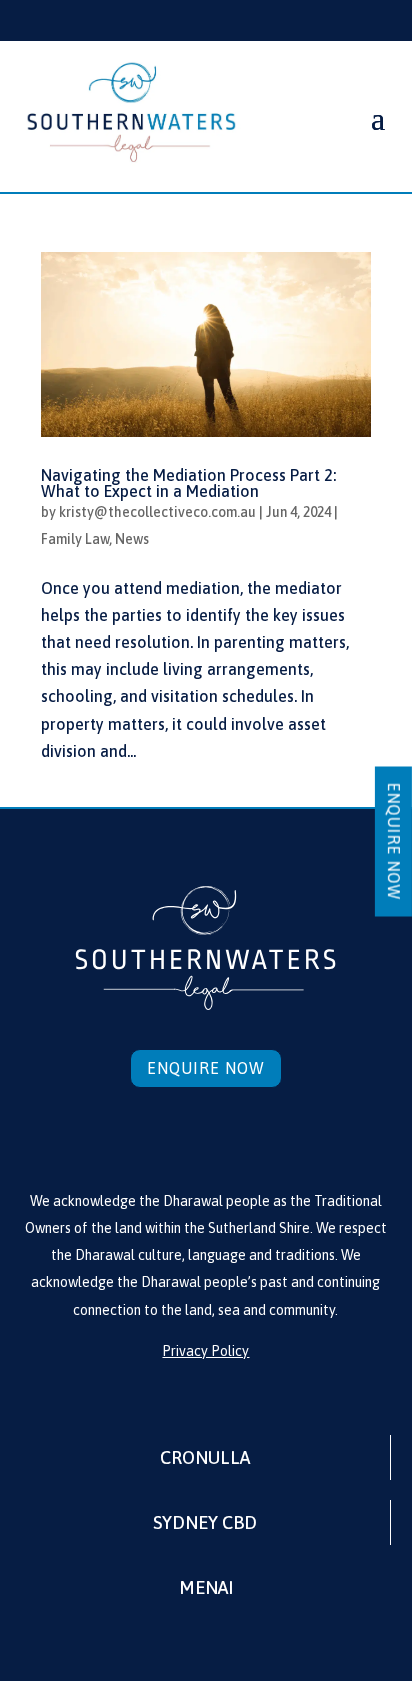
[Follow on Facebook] (162, 1136)
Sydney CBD (205, 1522)
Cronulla (205, 1457)
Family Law (75, 539)
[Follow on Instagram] (250, 1136)
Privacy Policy (205, 1351)
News (132, 539)
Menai (206, 1587)
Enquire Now (206, 1068)
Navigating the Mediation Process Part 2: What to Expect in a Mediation (188, 483)
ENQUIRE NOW (394, 841)
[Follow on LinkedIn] (206, 1136)
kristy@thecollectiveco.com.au (157, 512)
